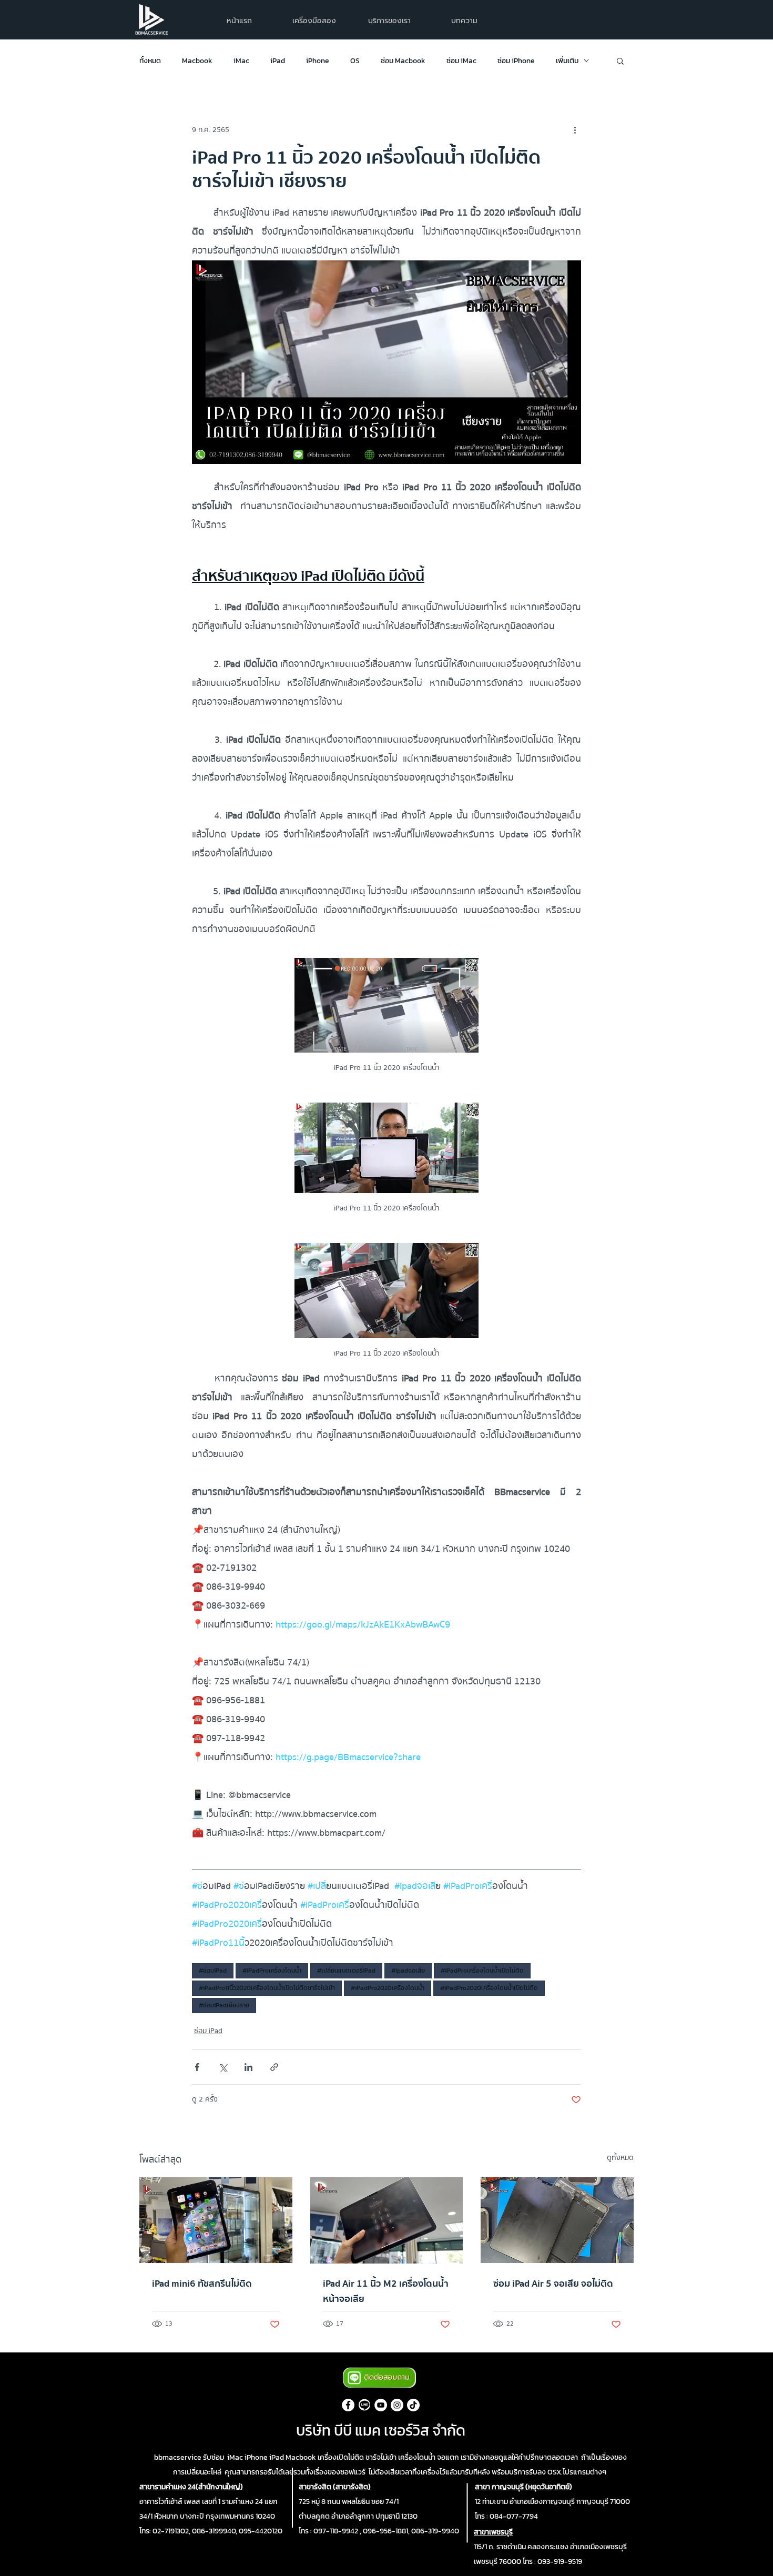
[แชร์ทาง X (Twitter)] (223, 2067)
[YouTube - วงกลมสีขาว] (381, 2405)
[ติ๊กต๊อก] (413, 2405)
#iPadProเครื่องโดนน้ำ (272, 1971)
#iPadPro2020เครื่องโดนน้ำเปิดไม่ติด (489, 1988)
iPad (278, 61)
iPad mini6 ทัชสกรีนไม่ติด (202, 2284)
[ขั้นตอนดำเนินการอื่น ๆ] (575, 130)
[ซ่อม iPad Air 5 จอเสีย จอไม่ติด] (557, 2220)
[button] (389, 21)
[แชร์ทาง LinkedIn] (248, 2067)
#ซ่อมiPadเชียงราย (224, 2005)
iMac (241, 61)
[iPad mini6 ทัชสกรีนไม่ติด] (216, 2220)
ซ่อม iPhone (516, 61)
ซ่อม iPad (208, 2031)
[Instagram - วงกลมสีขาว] (397, 2405)
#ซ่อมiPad (213, 1971)
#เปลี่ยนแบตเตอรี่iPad (346, 1971)
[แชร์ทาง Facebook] (197, 2067)
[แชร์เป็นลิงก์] (274, 2067)
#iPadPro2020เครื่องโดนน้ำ (388, 1988)
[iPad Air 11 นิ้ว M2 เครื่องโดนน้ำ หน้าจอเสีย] (387, 2220)
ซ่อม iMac (461, 61)
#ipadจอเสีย (408, 1971)
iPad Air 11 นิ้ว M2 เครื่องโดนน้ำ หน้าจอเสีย (386, 2291)
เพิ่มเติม (567, 61)
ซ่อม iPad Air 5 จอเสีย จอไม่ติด (553, 2284)
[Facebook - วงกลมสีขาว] (348, 2405)
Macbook (197, 61)
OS (355, 61)
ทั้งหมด (150, 61)
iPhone (318, 61)
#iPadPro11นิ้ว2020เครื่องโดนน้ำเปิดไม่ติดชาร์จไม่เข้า (267, 1988)
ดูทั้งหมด (620, 2158)
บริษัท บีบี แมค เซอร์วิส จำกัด (381, 2430)
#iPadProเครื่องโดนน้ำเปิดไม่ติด (482, 1971)
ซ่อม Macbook (403, 61)
